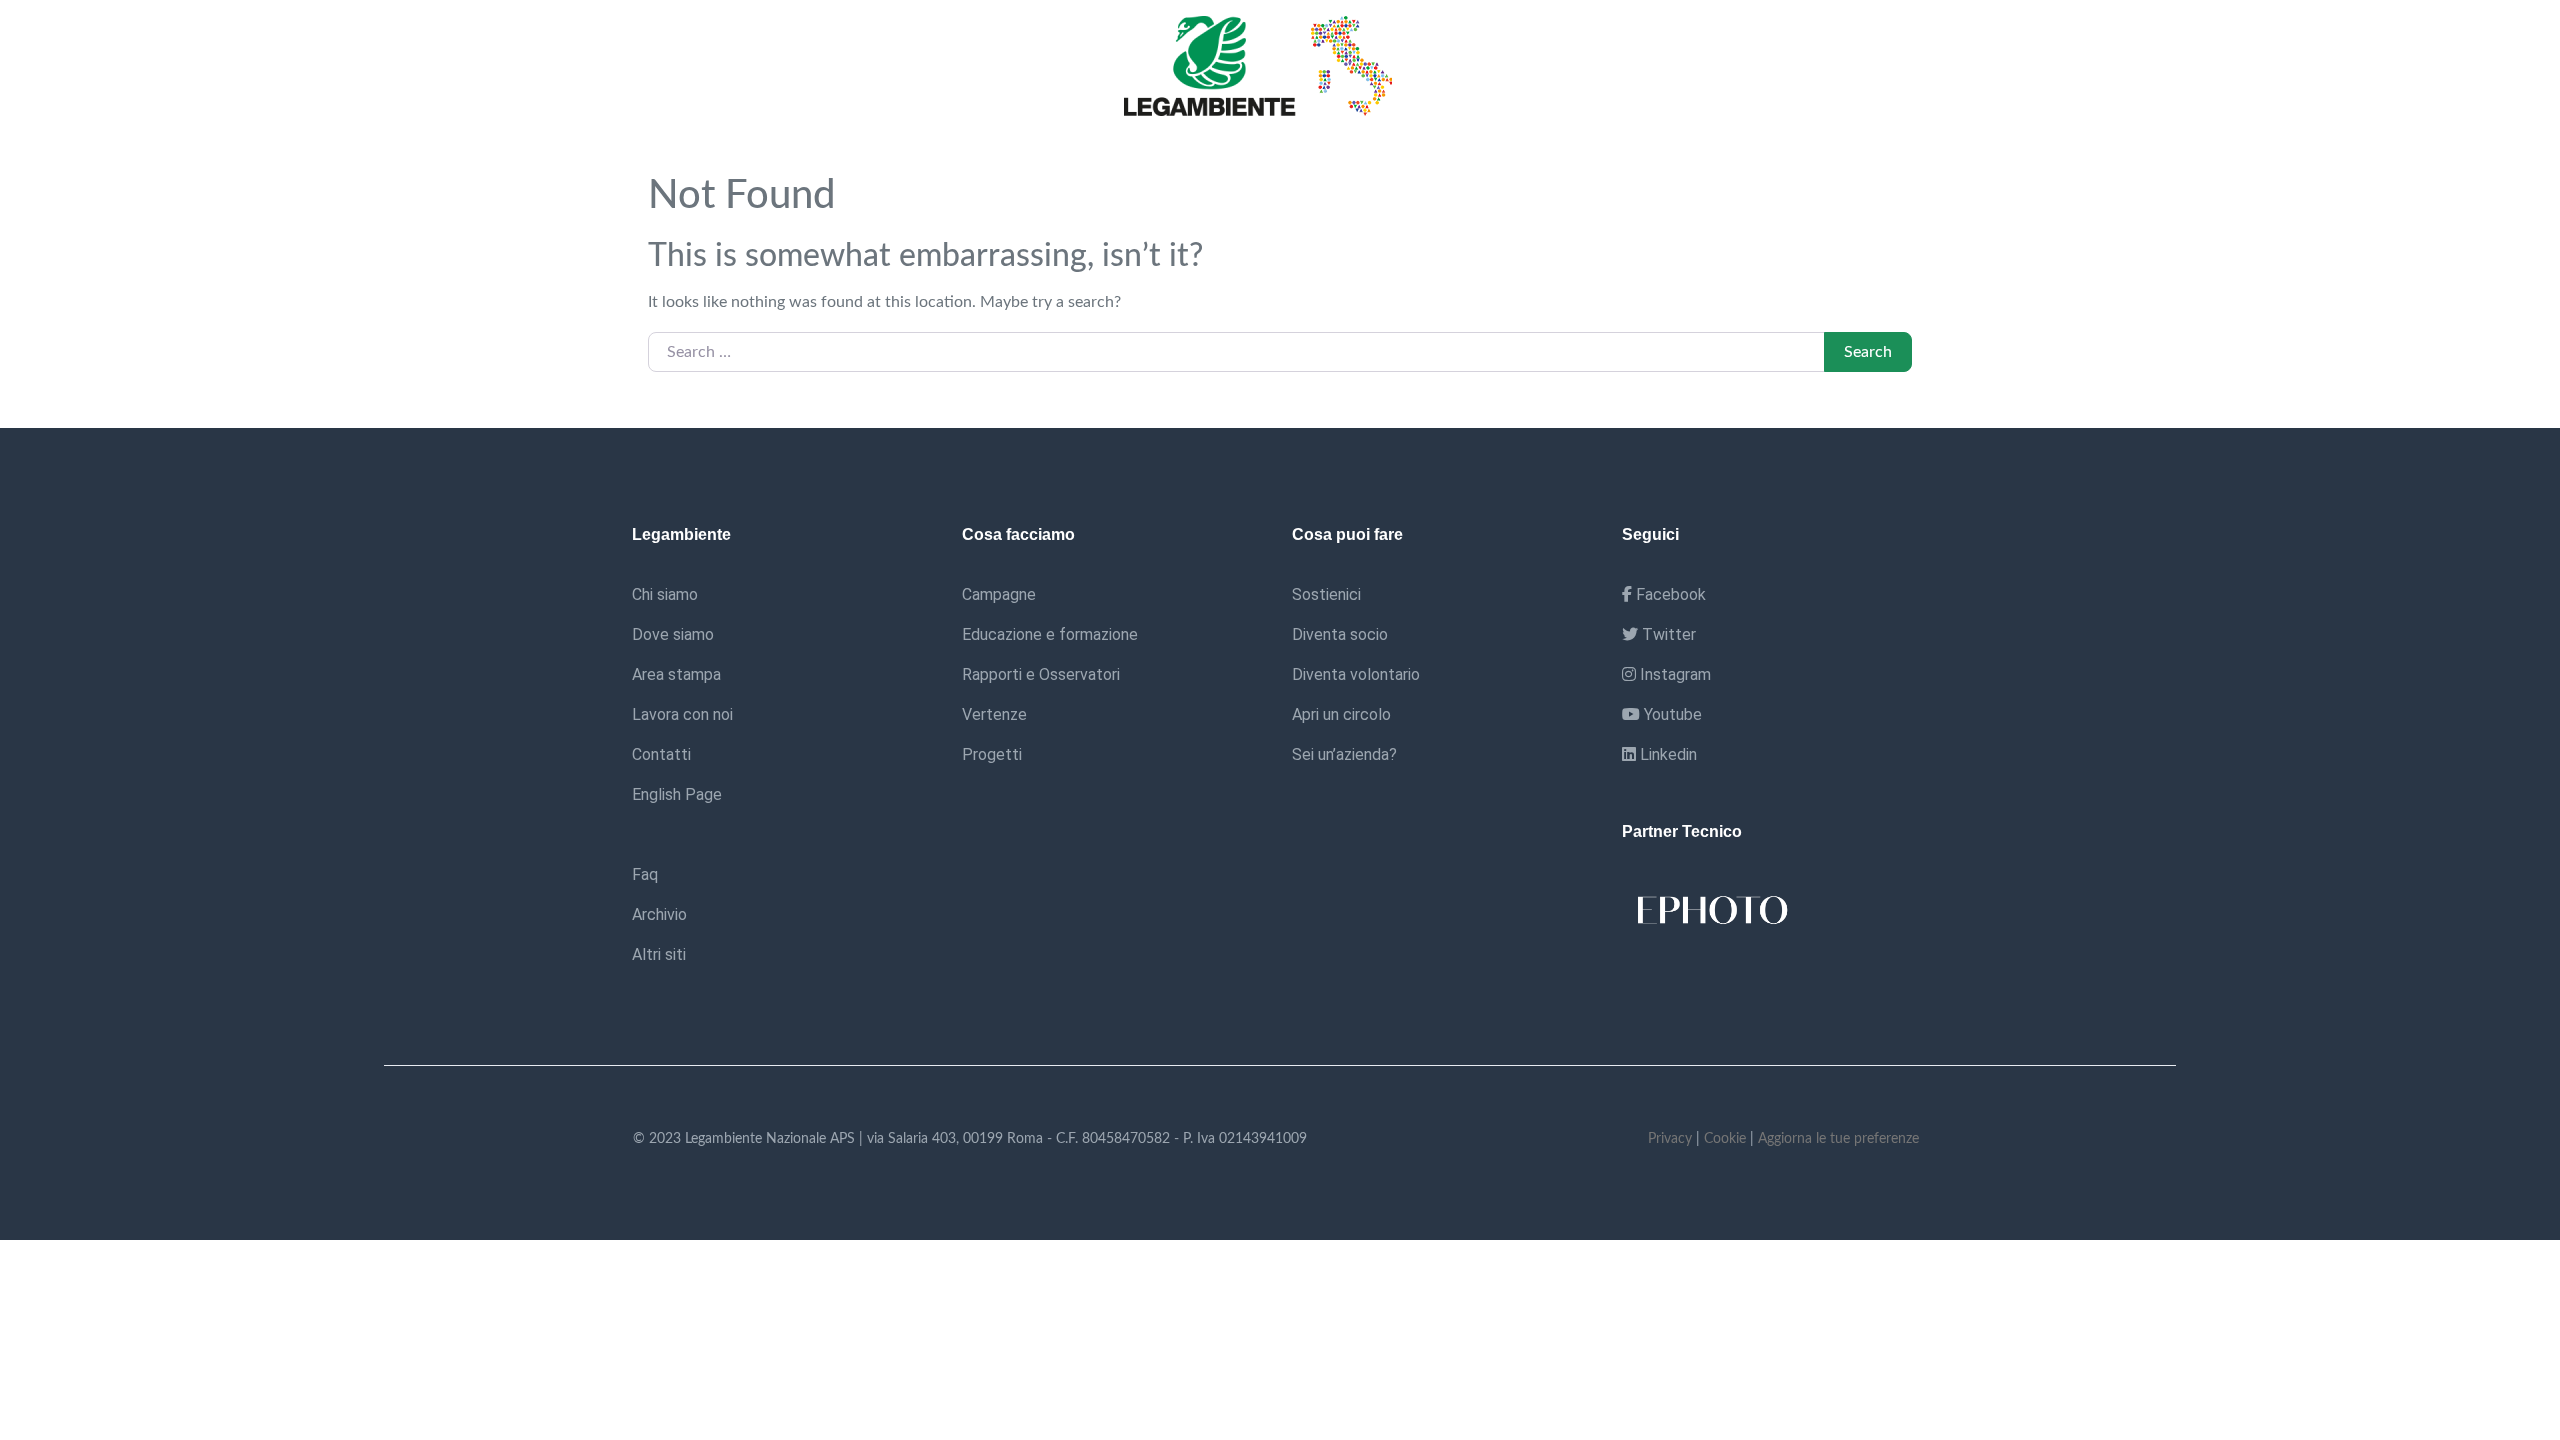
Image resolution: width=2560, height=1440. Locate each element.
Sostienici (1326, 594)
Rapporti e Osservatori (1041, 674)
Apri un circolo (1341, 714)
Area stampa (676, 674)
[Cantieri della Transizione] (1264, 65)
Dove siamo (673, 634)
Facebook (1669, 594)
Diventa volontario (1356, 674)
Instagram (1673, 674)
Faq (645, 874)
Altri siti (659, 954)
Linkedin (1666, 754)
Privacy (1670, 1139)
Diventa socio (1340, 634)
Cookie (1725, 1139)
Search (1868, 352)
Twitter (1667, 634)
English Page (677, 794)
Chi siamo (665, 594)
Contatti (661, 754)
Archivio (659, 914)
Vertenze (994, 714)
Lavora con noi (682, 714)
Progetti (992, 754)
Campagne (999, 594)
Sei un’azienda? (1344, 754)
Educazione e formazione (1050, 634)
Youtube (1671, 714)
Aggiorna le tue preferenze (1838, 1139)
